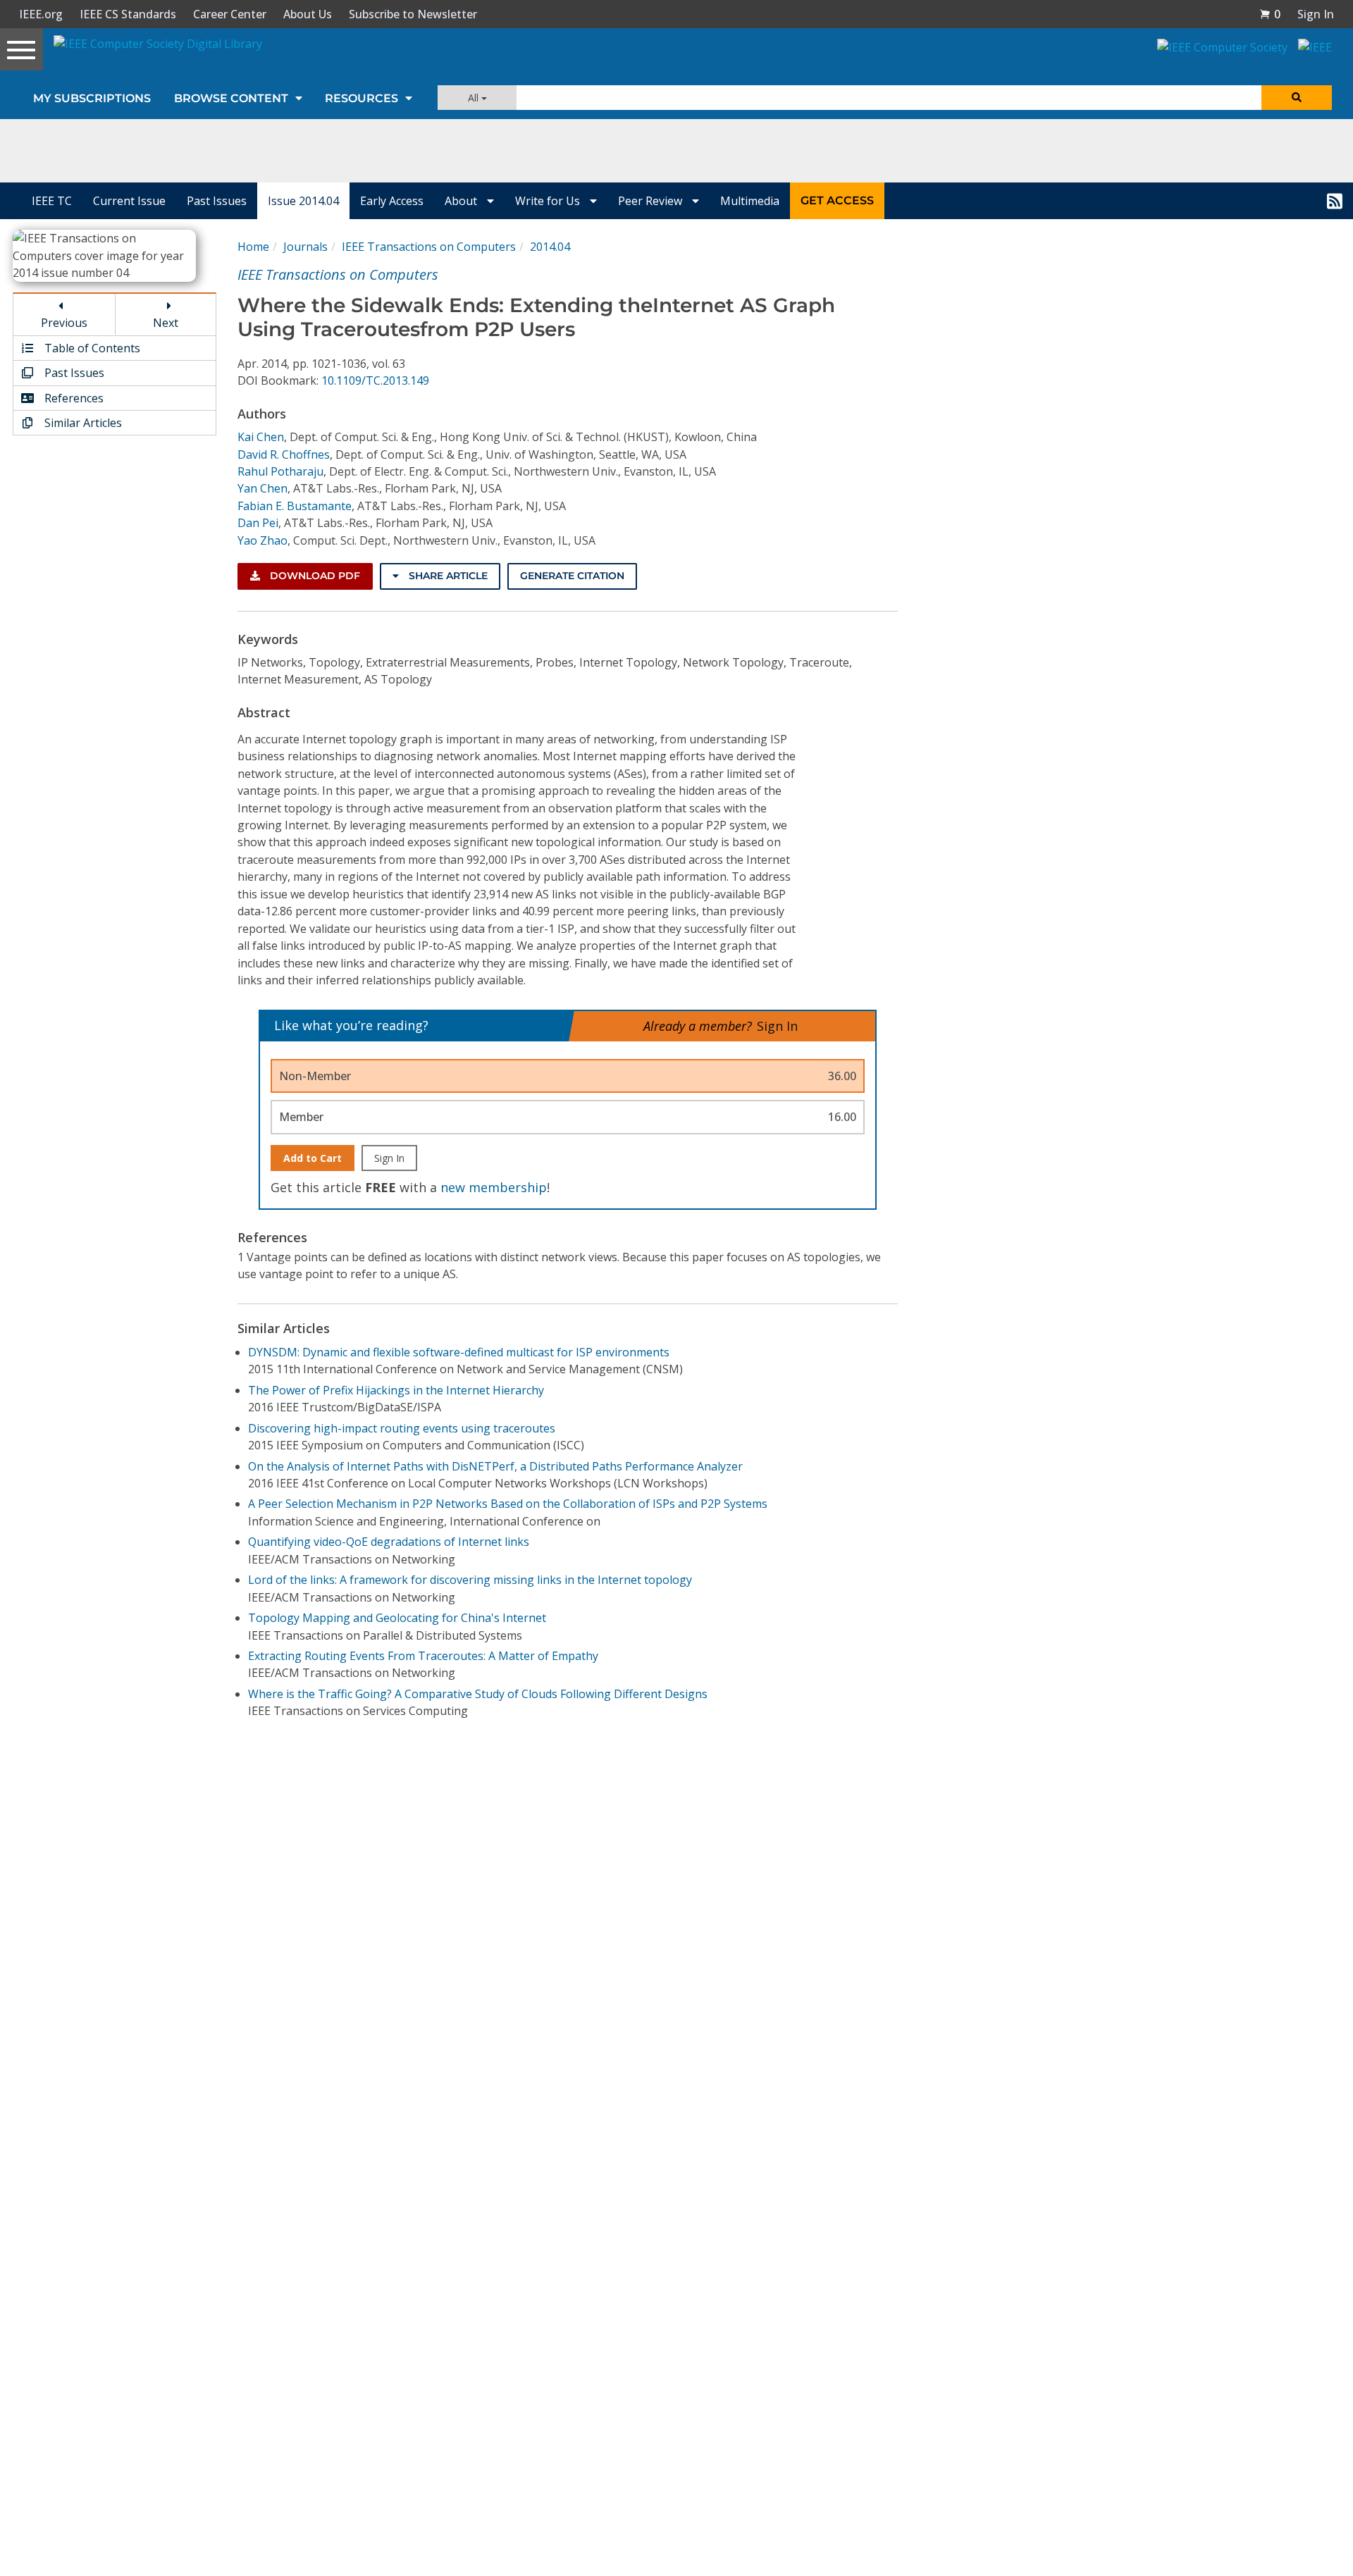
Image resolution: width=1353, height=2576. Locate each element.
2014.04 (550, 247)
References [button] (73, 398)
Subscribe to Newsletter (413, 14)
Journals (305, 247)
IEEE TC (52, 201)
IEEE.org (41, 14)
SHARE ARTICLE (447, 576)
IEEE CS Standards (128, 14)
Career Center (230, 14)
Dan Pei (258, 523)
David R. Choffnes (284, 454)
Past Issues (217, 201)
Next (166, 323)
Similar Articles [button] (82, 423)
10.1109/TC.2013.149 (375, 380)
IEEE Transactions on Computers (429, 247)
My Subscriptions (92, 98)
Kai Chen (261, 437)
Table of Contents (91, 348)
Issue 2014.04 (303, 201)
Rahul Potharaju (280, 471)
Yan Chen (262, 488)
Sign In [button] (1316, 14)
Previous (64, 323)
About (462, 201)
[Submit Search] (1297, 98)
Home (253, 247)
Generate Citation (572, 576)
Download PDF (314, 576)
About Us (308, 14)
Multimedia (750, 201)
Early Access (392, 201)
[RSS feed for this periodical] (1335, 201)
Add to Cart (313, 1158)
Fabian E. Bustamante (295, 506)
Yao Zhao (262, 540)
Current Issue (129, 201)
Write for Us (549, 201)
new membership (494, 1187)
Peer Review (651, 201)
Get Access (837, 200)
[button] (1270, 14)
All (475, 98)
